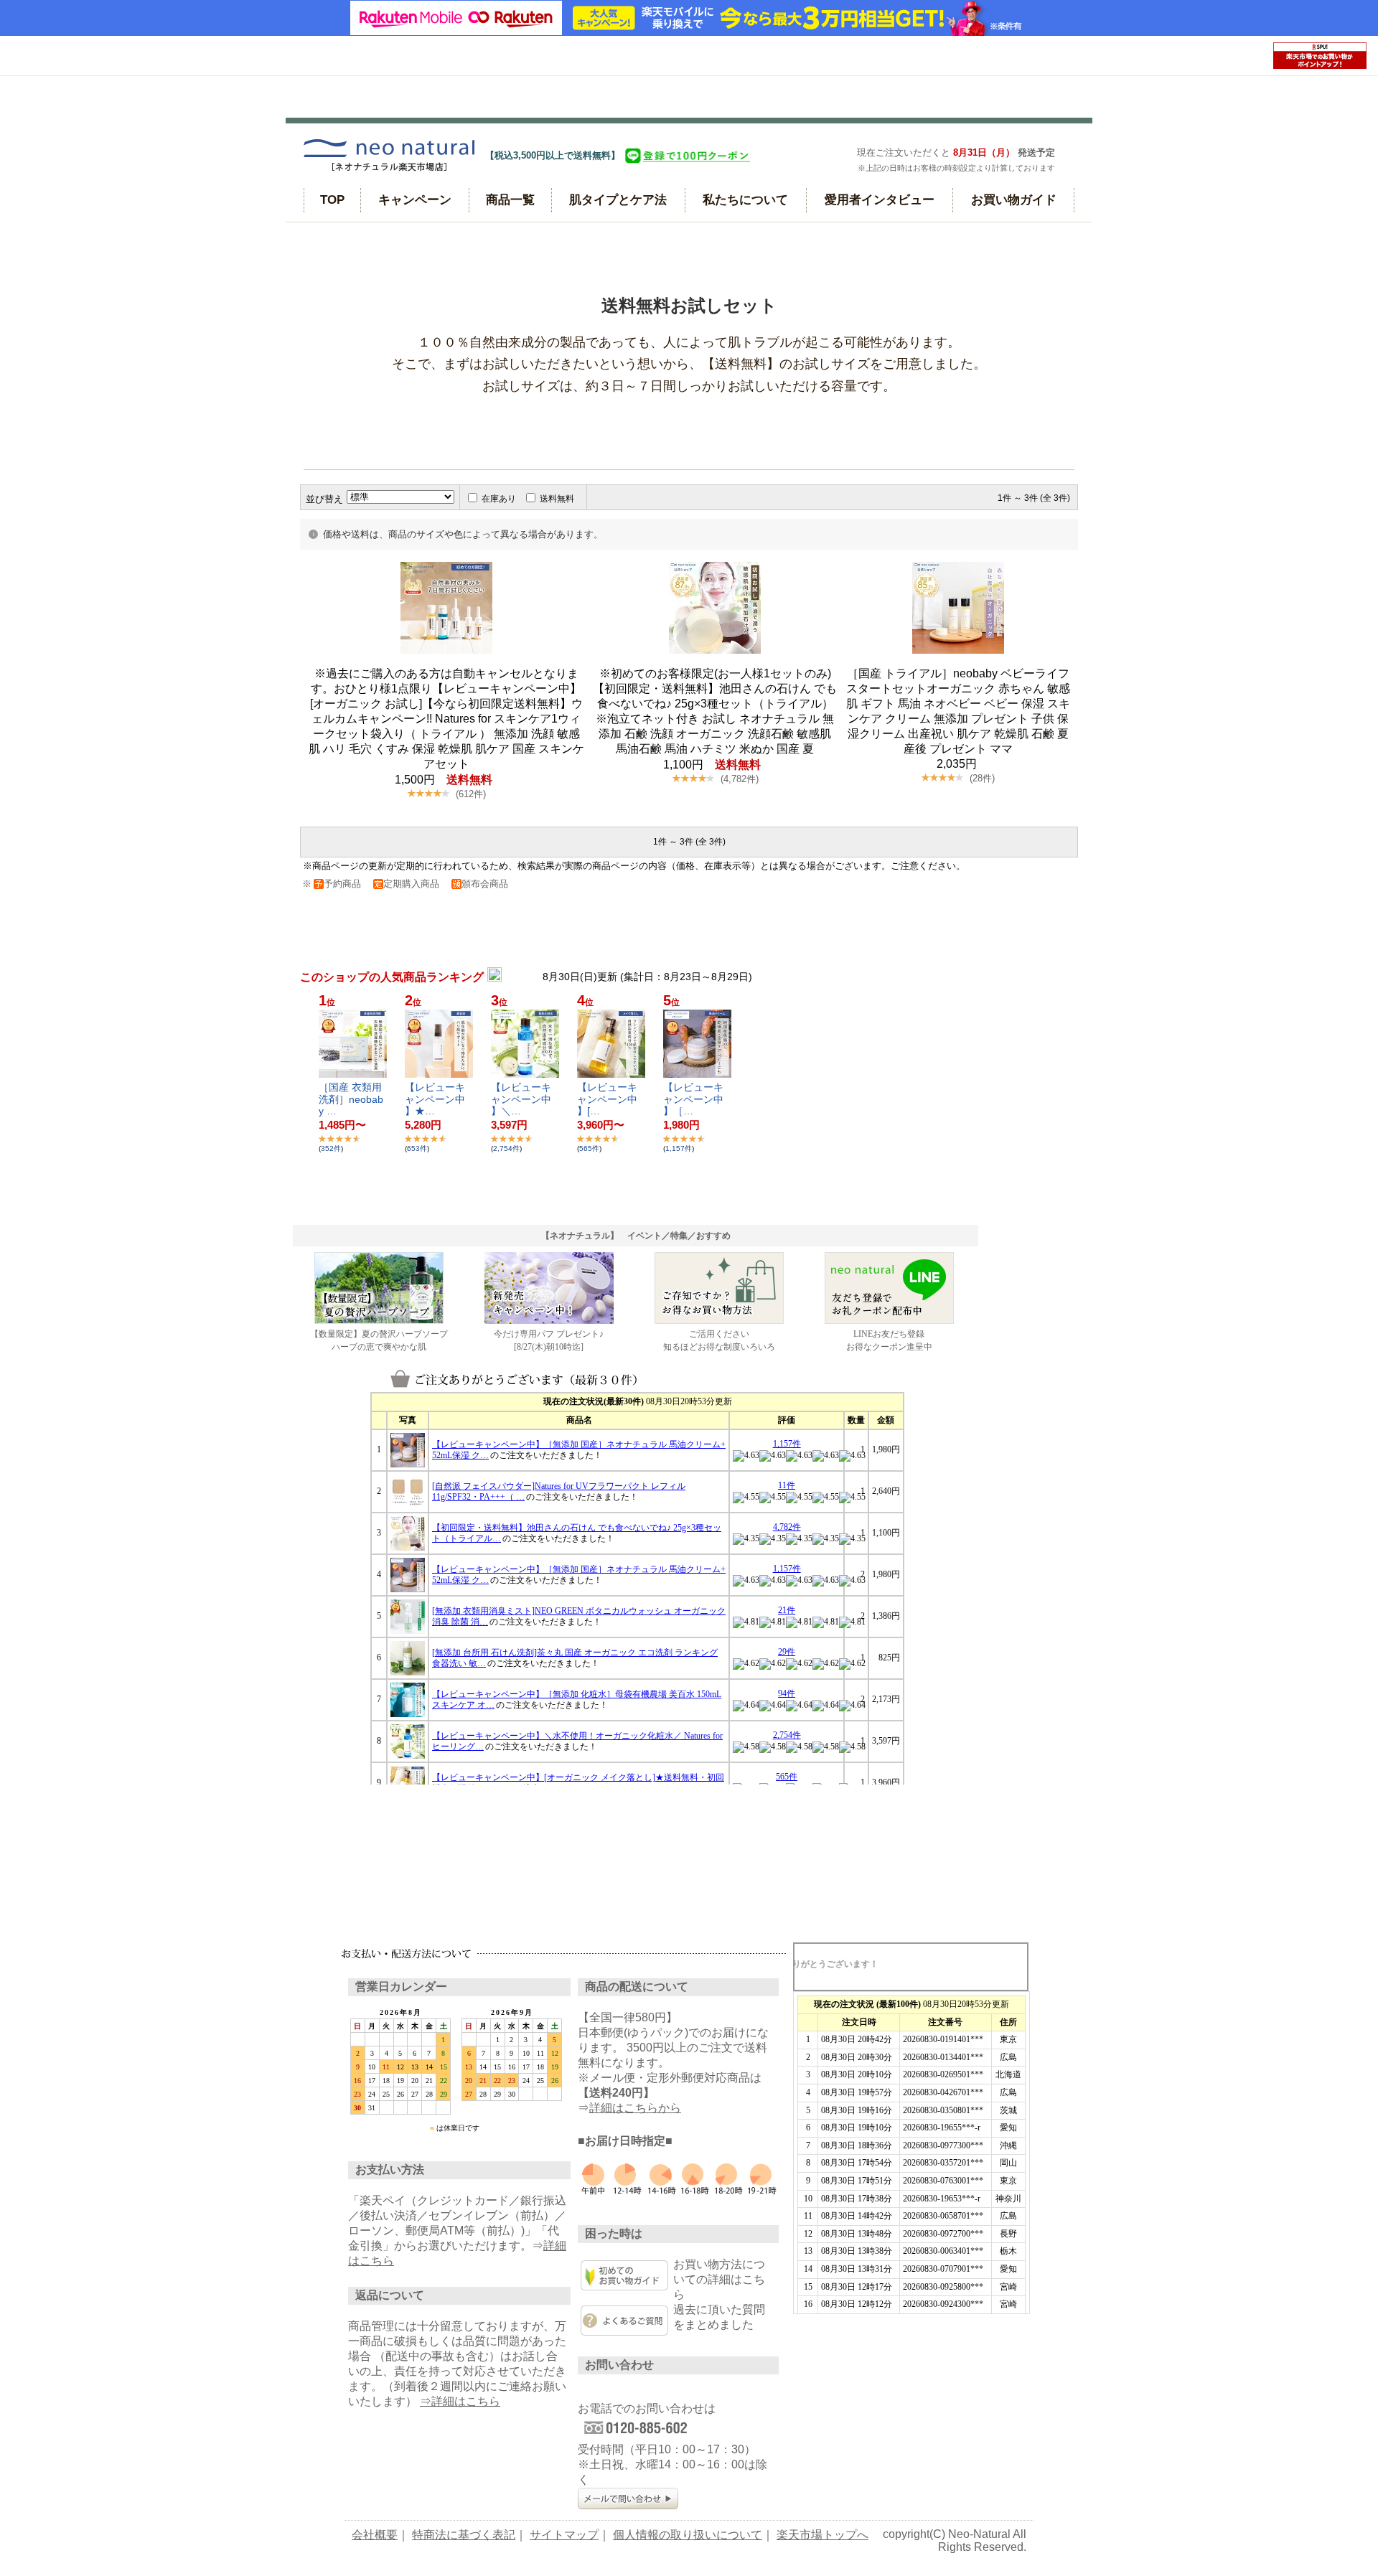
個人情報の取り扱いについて (688, 2535)
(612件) (471, 794)
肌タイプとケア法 (618, 200)
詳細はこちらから (635, 2108)
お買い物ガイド (1014, 200)
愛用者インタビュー (880, 200)
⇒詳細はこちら (460, 2401)
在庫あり (499, 499)
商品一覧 (510, 200)
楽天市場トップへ (822, 2535)
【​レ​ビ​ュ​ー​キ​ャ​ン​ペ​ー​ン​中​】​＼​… (521, 1099)
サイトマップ (564, 2535)
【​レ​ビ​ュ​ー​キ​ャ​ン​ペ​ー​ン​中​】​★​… (435, 1099)
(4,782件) (740, 779)
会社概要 (375, 2535)
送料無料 (557, 499)
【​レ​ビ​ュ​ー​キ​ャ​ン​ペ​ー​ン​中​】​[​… (607, 1099)
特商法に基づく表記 (464, 2535)
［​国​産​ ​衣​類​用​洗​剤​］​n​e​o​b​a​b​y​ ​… (351, 1099)
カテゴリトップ (327, 244)
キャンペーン (415, 200)
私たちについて (745, 200)
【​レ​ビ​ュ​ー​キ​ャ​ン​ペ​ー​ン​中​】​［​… (693, 1099)
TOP (332, 200)
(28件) (982, 778)
